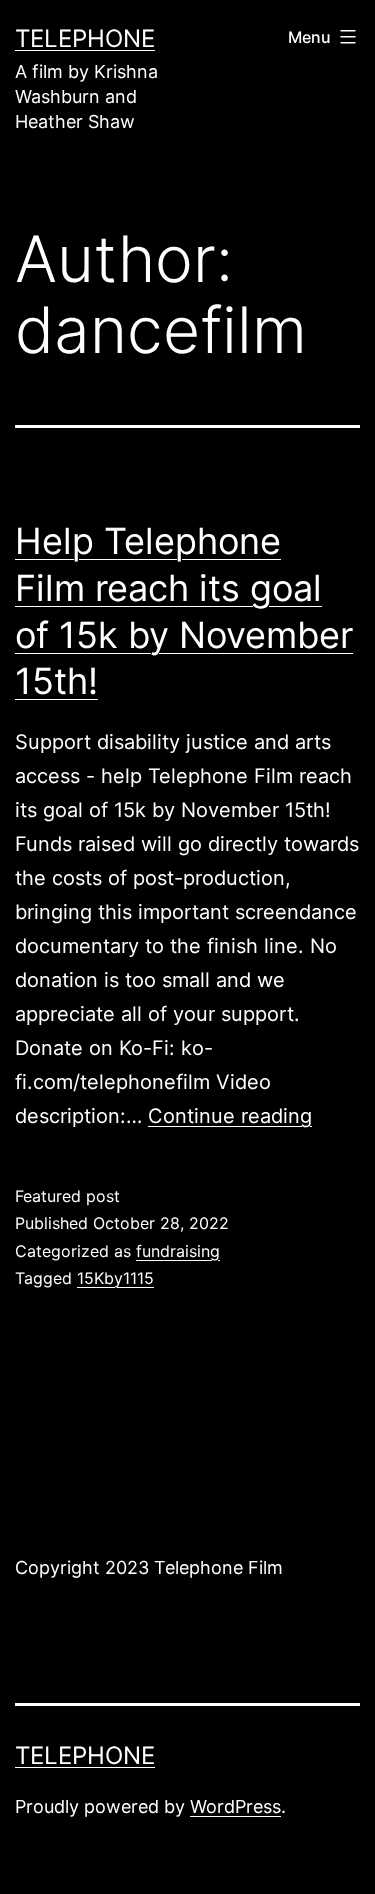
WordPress (235, 1806)
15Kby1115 (115, 1278)
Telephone (85, 38)
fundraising (178, 1251)
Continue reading (230, 1116)
